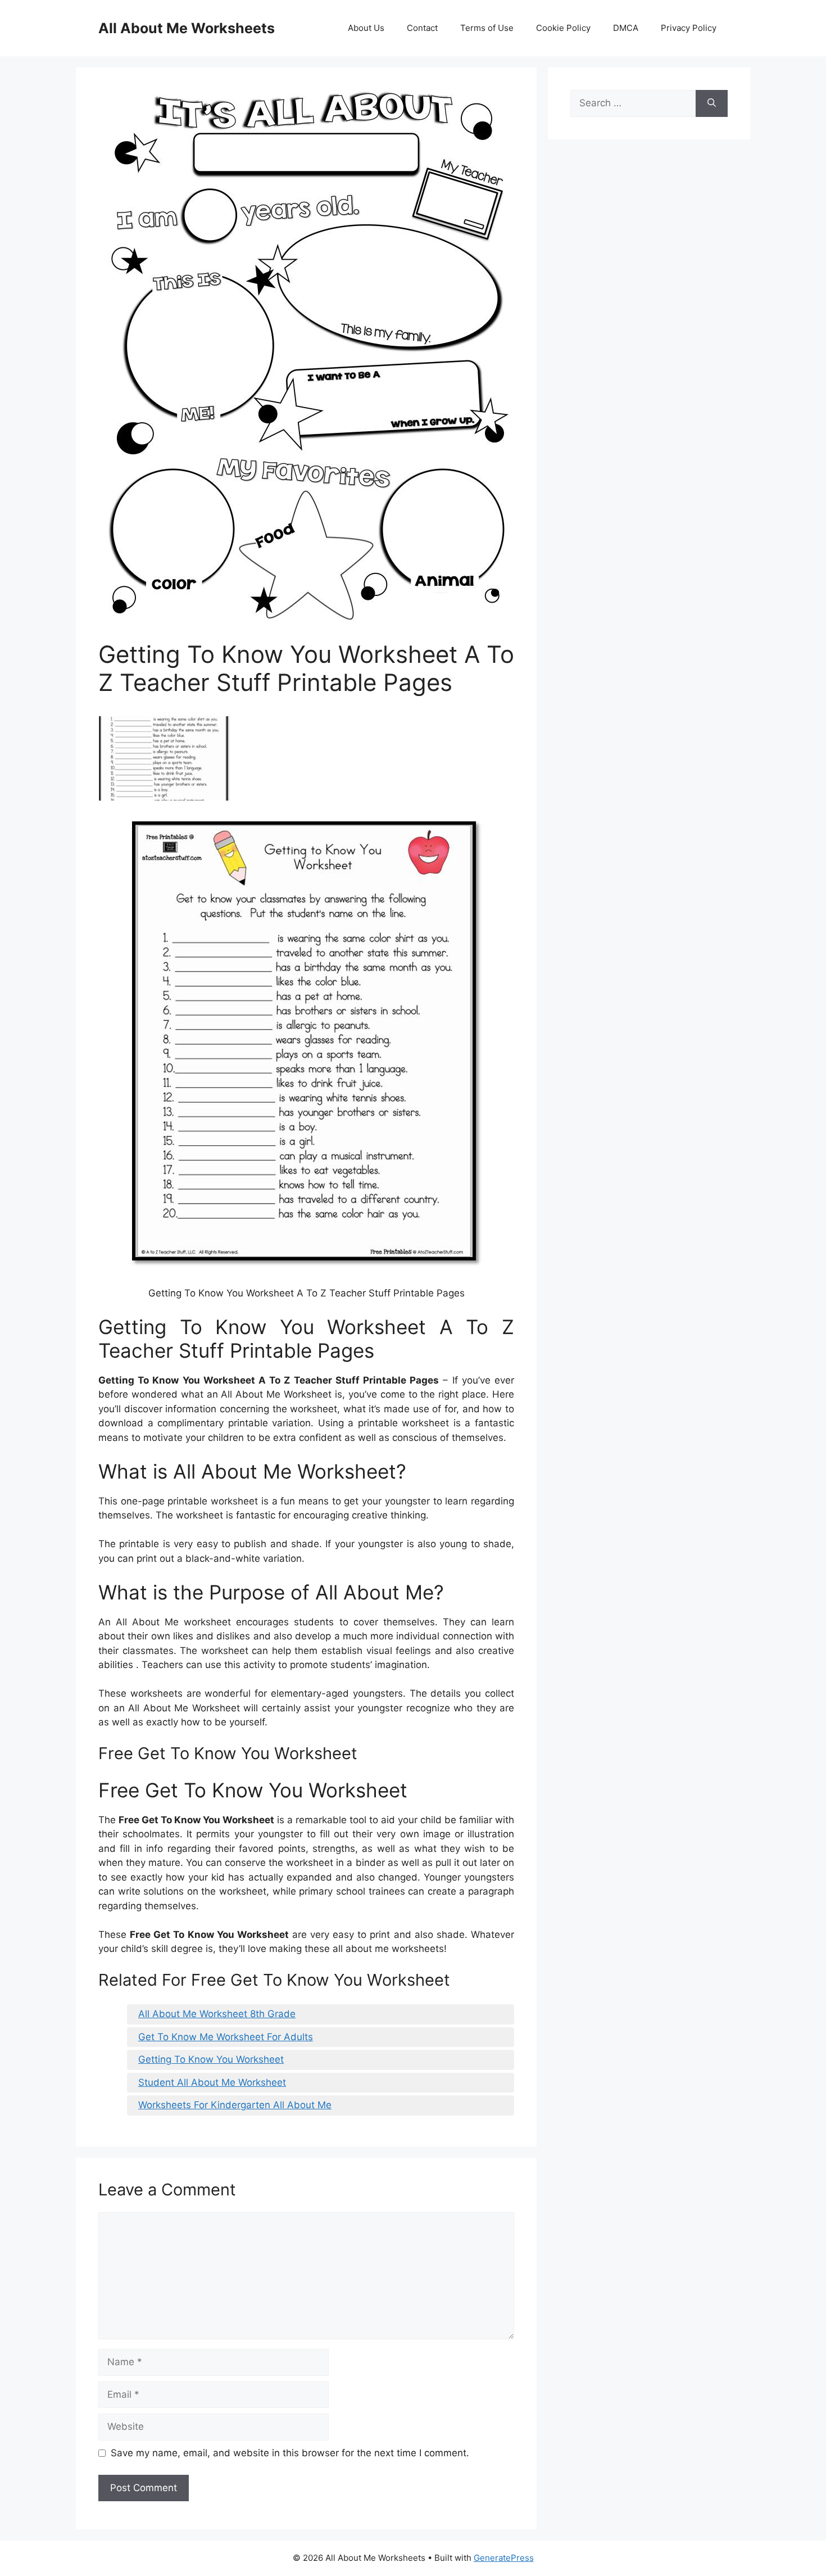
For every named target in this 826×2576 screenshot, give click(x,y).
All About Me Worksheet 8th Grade (217, 2014)
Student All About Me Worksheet (212, 2082)
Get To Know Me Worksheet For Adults (226, 2037)
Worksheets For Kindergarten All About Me (235, 2105)
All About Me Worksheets (187, 28)
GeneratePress (504, 2558)
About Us (366, 28)
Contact (422, 28)
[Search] (712, 103)
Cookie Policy (563, 28)
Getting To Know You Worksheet (211, 2059)
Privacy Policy (689, 28)
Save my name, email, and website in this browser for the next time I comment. (290, 2453)
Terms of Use (487, 28)
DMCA (626, 28)
